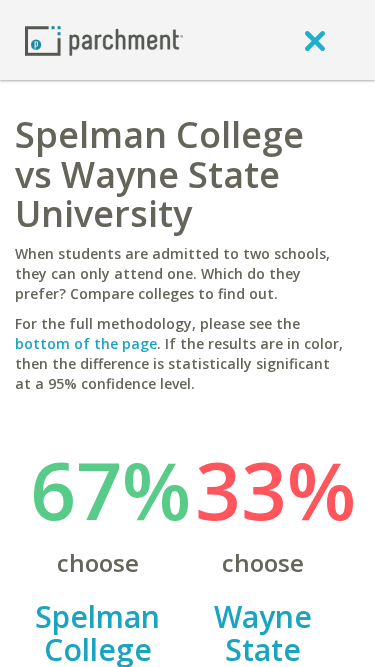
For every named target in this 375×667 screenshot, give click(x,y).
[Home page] (104, 39)
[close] (315, 40)
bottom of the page (86, 343)
